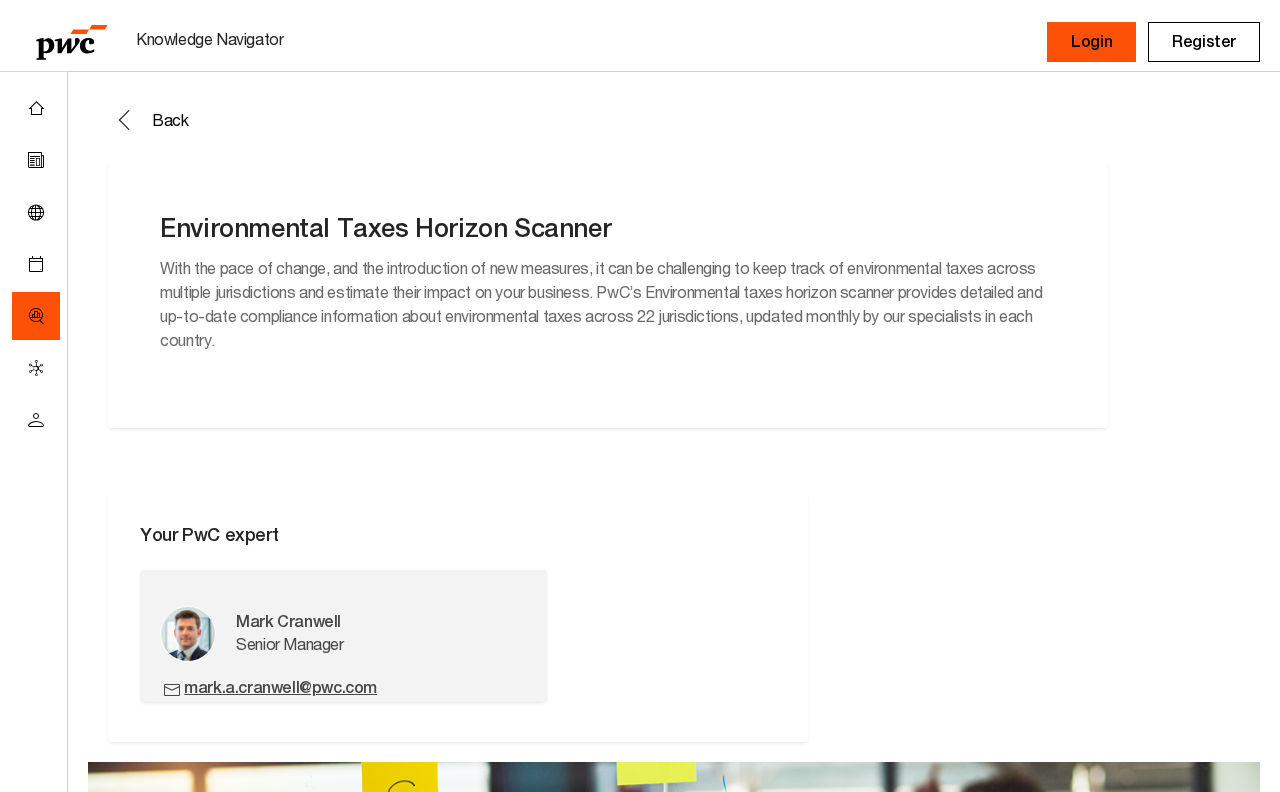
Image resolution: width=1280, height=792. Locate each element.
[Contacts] (36, 420)
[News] (36, 160)
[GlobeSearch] (36, 212)
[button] (1091, 42)
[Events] (36, 264)
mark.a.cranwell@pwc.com (280, 687)
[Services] (36, 368)
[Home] (36, 108)
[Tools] (36, 316)
